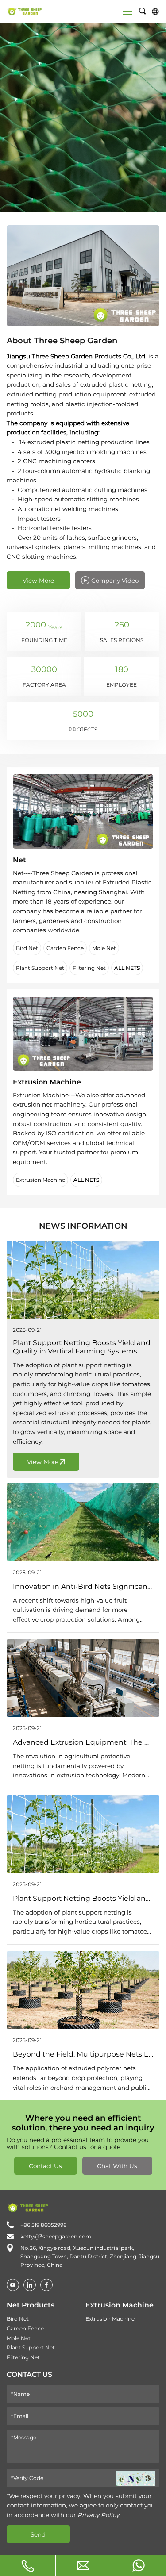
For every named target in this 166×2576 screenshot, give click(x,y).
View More (38, 581)
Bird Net (27, 948)
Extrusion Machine (47, 1082)
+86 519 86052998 (44, 2225)
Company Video (115, 581)
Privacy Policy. (99, 2515)
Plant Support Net (40, 968)
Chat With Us (117, 2166)
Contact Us (45, 2166)
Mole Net (104, 948)
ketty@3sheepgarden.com (56, 2236)
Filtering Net (89, 968)
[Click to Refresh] (135, 2478)
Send (38, 2534)
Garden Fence (65, 948)
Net (19, 860)
